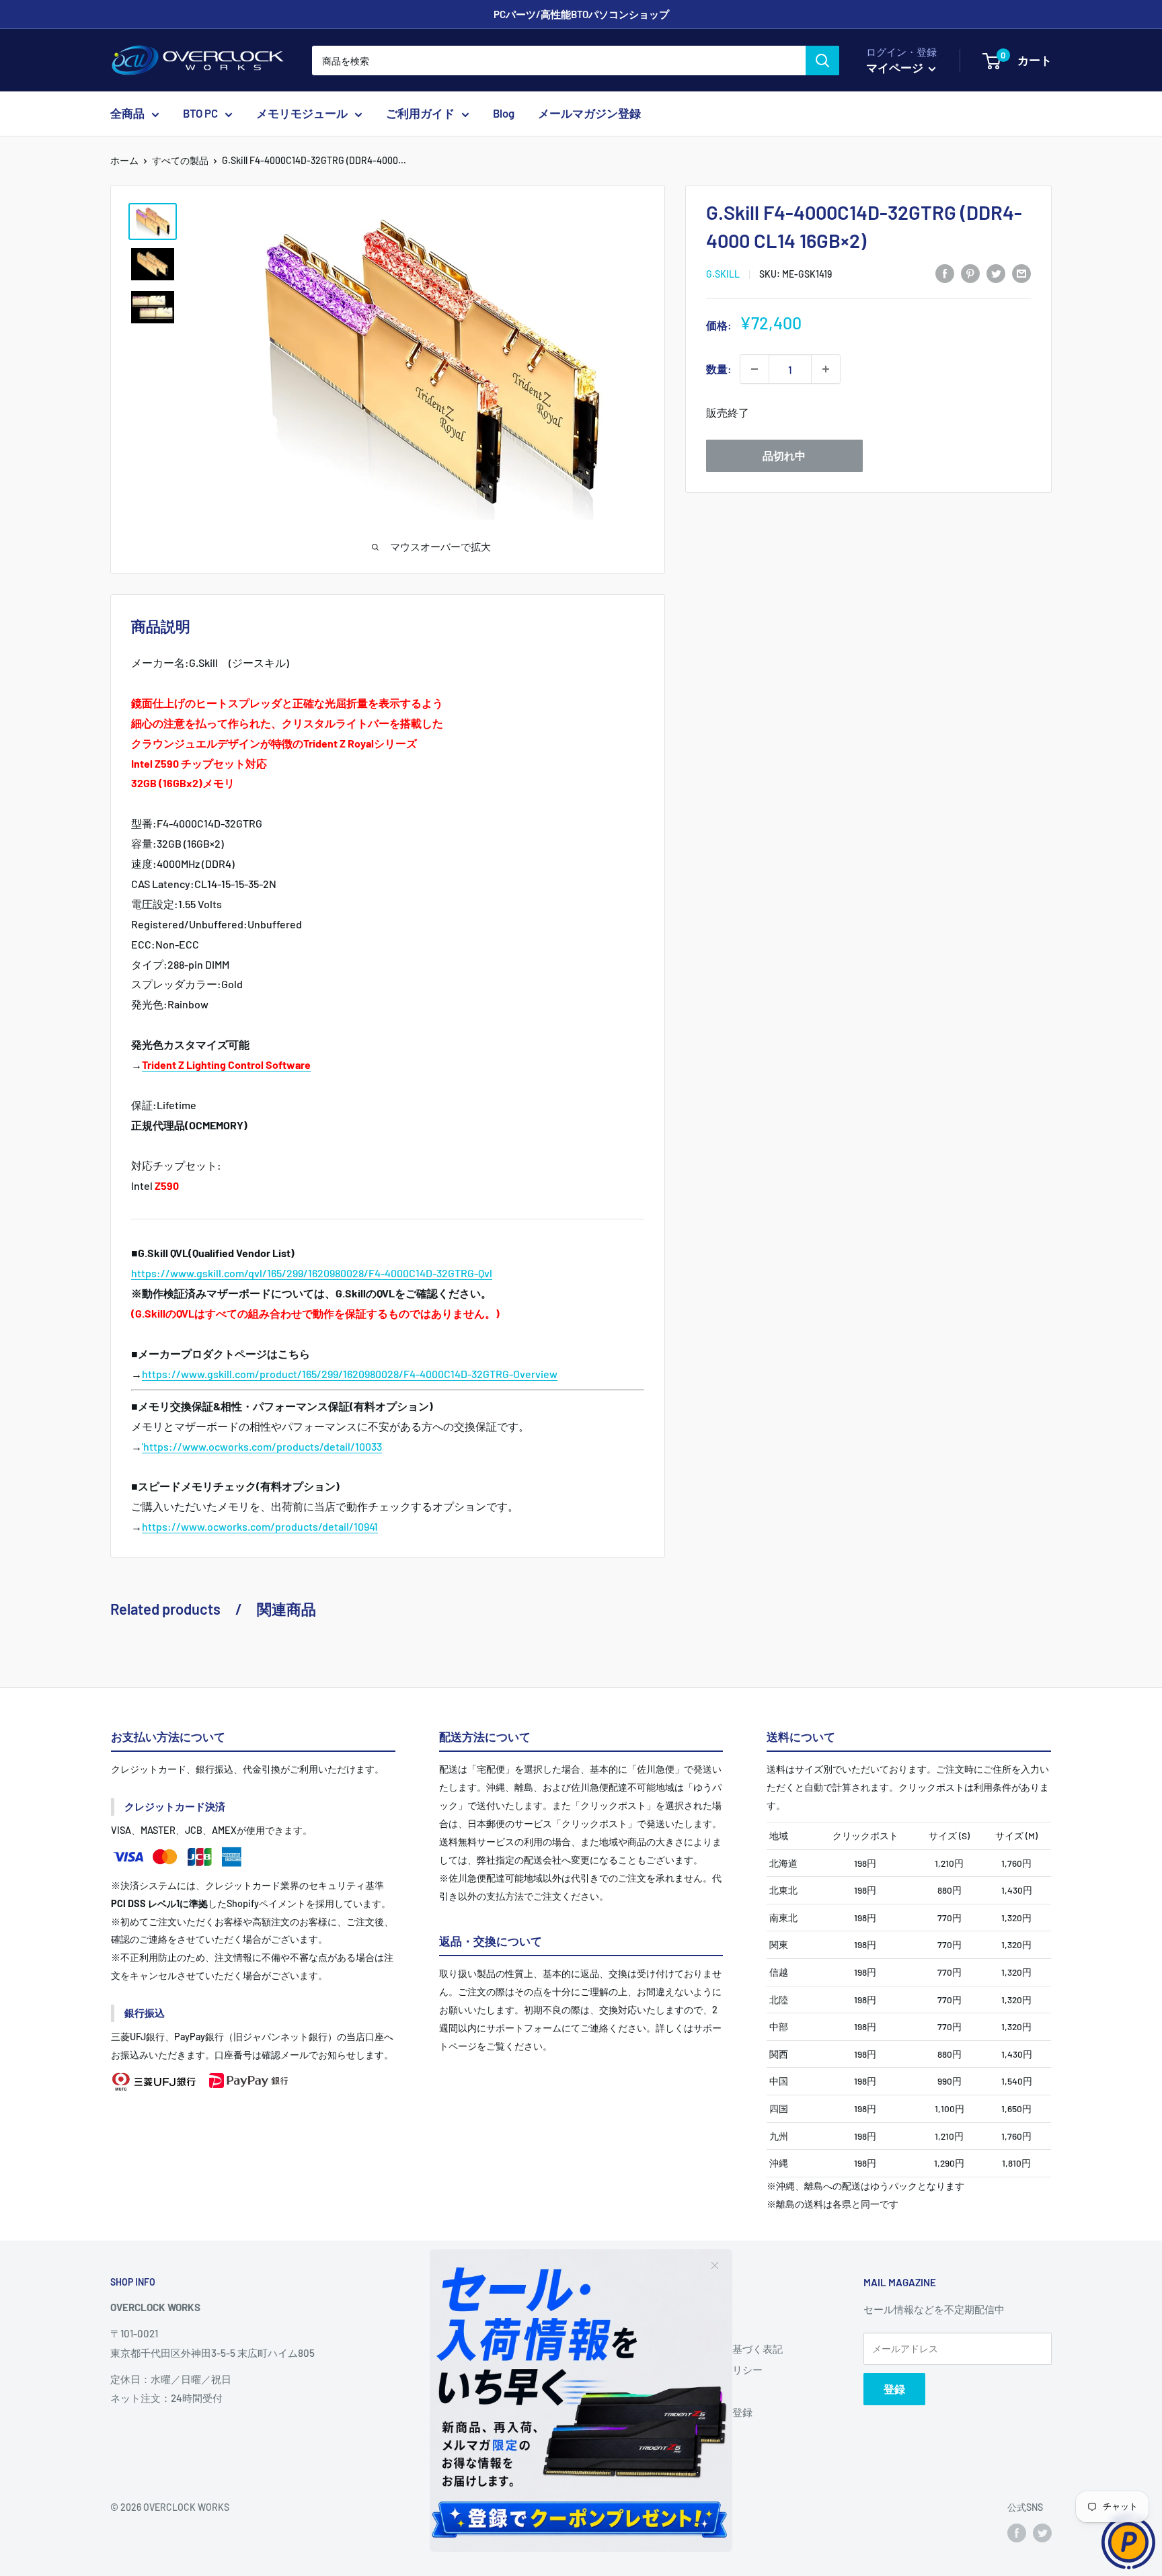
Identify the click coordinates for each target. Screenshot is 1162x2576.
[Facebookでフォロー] (1017, 2533)
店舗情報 (682, 2328)
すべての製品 (180, 160)
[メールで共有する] (1021, 273)
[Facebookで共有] (945, 273)
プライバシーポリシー (712, 2370)
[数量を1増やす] (826, 369)
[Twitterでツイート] (996, 273)
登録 (894, 2389)
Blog (504, 114)
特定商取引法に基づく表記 (722, 2349)
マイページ (896, 67)
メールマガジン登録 (589, 114)
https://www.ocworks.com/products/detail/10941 (260, 1526)
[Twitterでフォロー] (1042, 2533)
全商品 (127, 114)
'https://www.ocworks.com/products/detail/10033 (262, 1446)
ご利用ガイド (420, 114)
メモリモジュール (302, 114)
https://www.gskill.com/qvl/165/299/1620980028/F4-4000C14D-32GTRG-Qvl (312, 1273)
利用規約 (682, 2391)
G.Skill (723, 274)
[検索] (822, 61)
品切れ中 (784, 455)
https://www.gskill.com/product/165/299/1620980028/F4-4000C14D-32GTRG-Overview (350, 1374)
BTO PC (200, 114)
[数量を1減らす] (754, 369)
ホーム (124, 160)
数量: (719, 369)
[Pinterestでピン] (970, 273)
